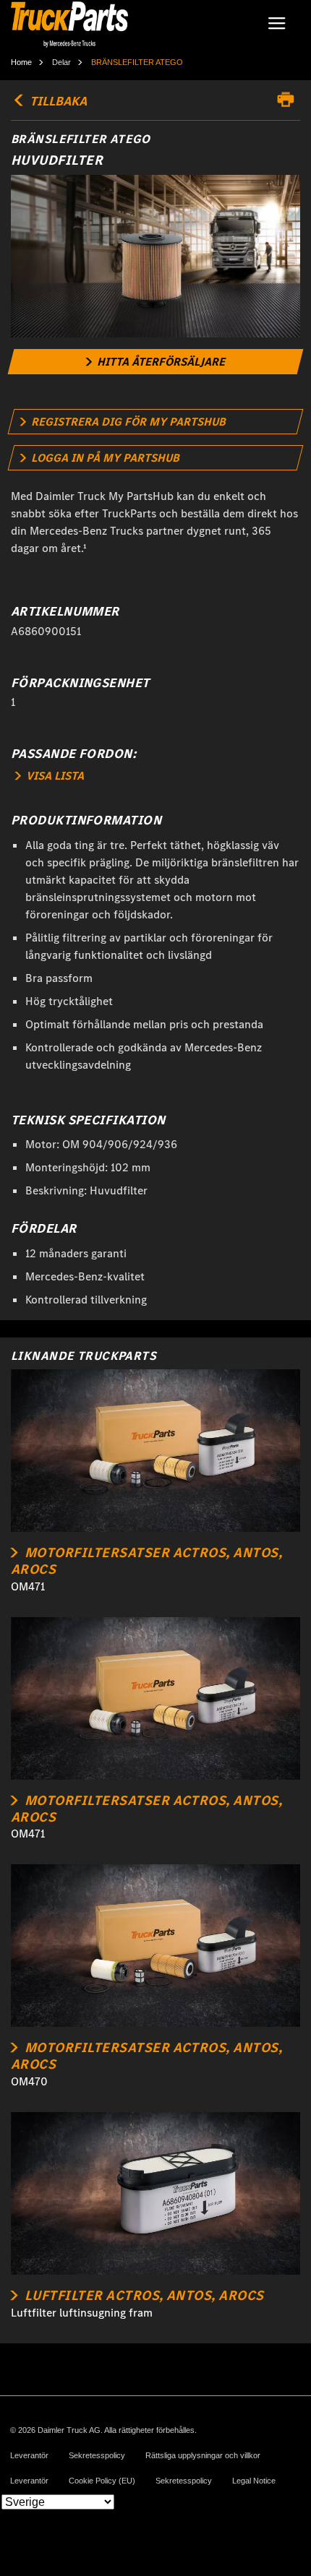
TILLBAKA (57, 101)
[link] (156, 362)
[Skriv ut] (289, 100)
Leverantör (29, 2456)
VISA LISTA (54, 776)
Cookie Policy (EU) (102, 2481)
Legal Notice (254, 2481)
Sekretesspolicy (97, 2456)
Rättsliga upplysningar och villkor (203, 2456)
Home (21, 62)
